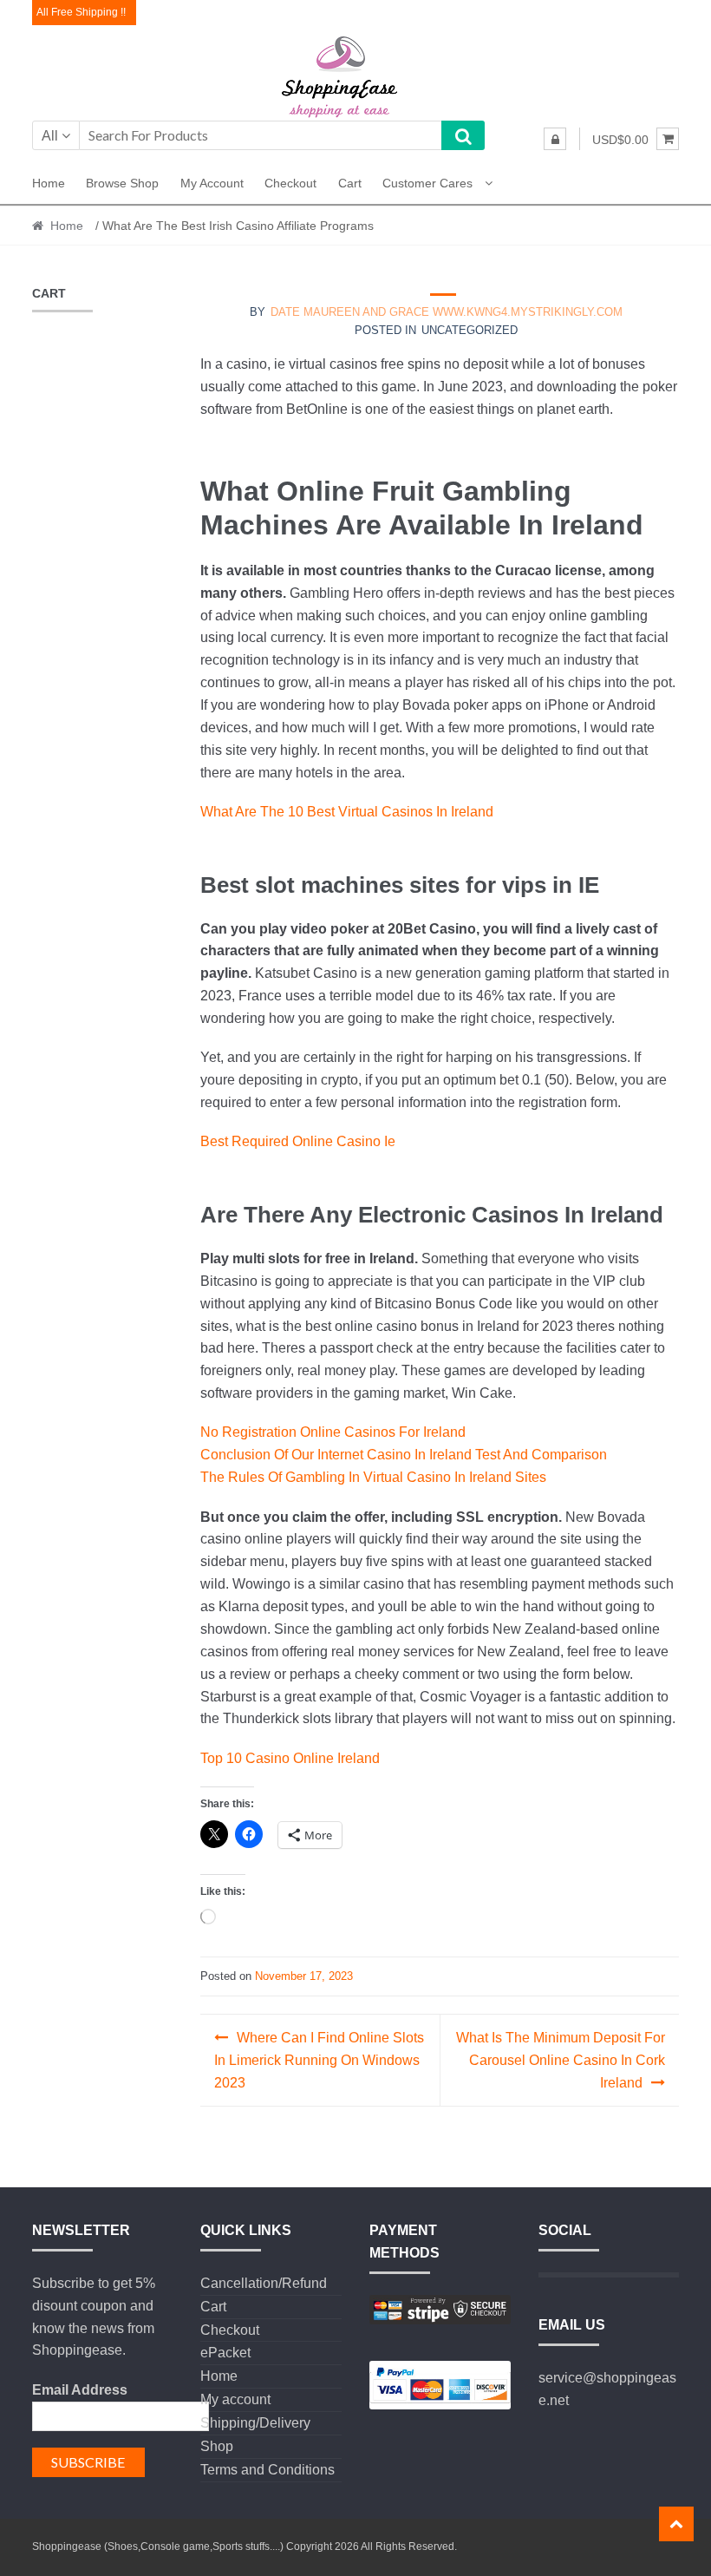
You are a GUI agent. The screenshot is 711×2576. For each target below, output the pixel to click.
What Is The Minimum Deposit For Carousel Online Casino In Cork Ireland (561, 2060)
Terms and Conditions (267, 2470)
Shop (217, 2446)
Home (49, 183)
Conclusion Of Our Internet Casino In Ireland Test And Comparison (404, 1455)
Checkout (290, 183)
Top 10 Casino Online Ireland (290, 1758)
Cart (350, 183)
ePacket (225, 2353)
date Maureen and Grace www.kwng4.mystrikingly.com (447, 312)
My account (212, 183)
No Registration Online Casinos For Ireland (333, 1432)
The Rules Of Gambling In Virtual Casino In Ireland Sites (373, 1477)
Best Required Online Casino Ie (298, 1141)
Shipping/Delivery (255, 2423)
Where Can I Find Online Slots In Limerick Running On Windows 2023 (319, 2060)
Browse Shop (122, 183)
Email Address (80, 2390)
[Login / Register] (555, 139)
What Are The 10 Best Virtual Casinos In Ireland (347, 812)
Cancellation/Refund (264, 2283)
